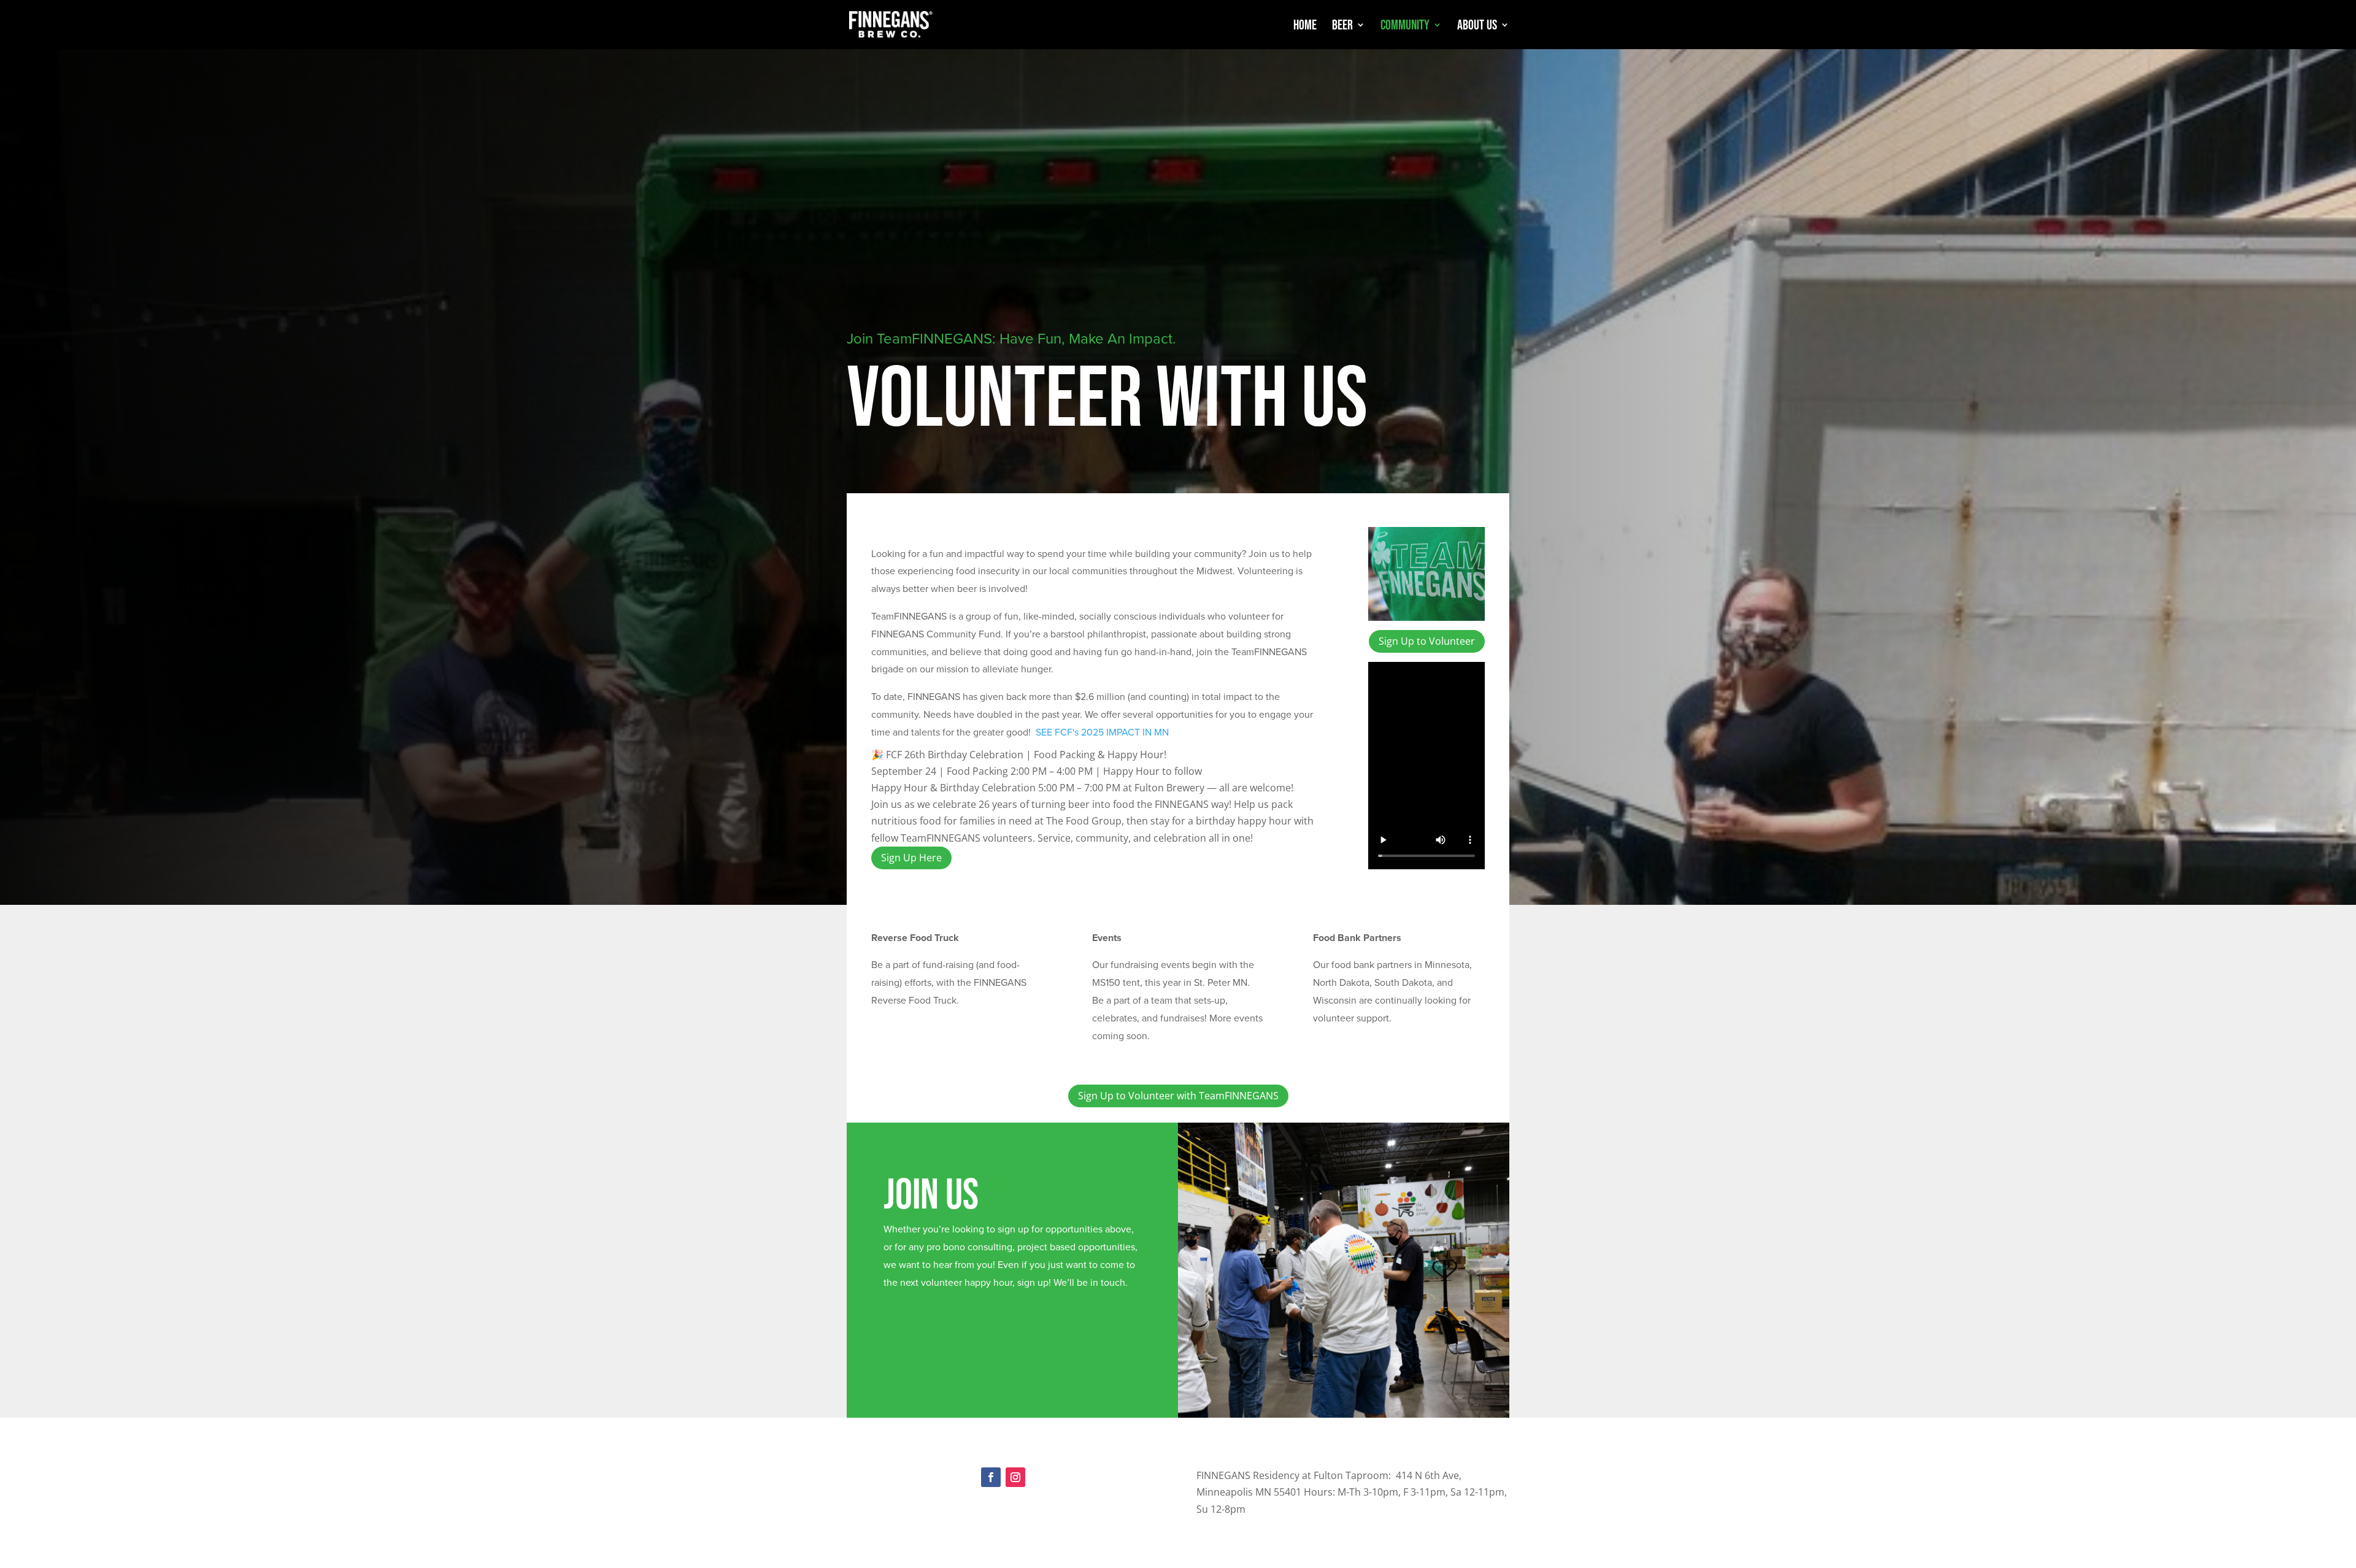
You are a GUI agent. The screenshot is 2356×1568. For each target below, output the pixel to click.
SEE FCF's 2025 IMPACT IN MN (1102, 732)
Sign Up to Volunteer (1427, 641)
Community (1405, 26)
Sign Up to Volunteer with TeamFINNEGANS (1178, 1096)
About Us (1477, 26)
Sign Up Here (911, 858)
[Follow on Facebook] (991, 1477)
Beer (1342, 26)
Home (1305, 26)
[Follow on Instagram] (1015, 1477)
